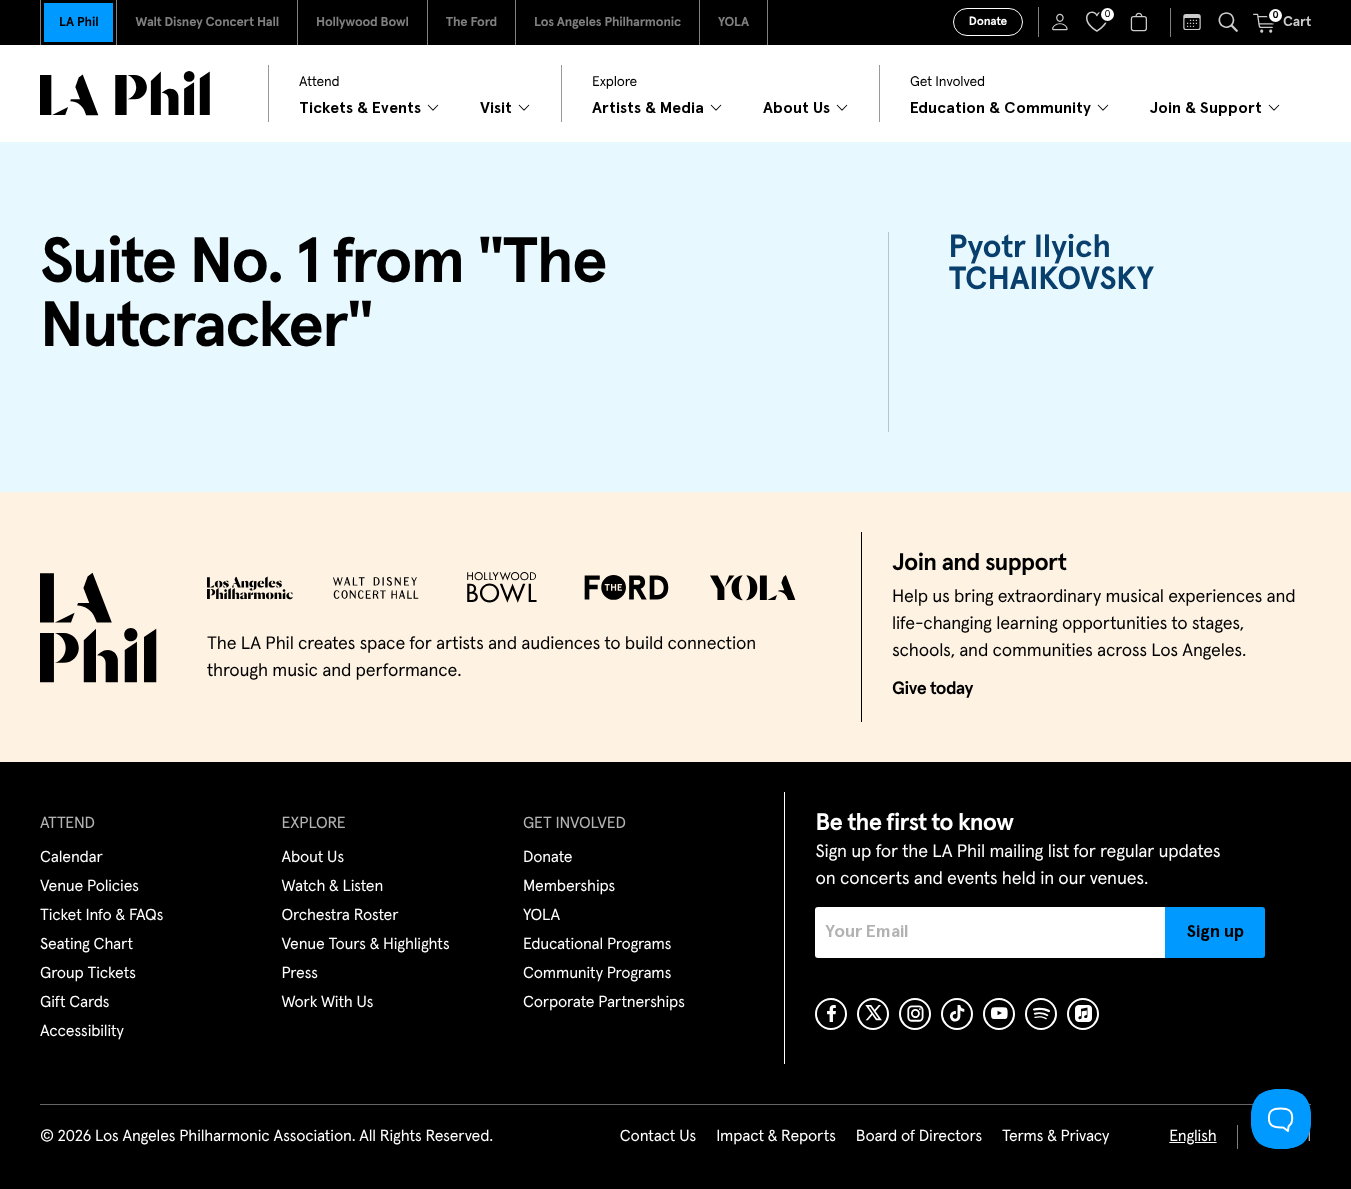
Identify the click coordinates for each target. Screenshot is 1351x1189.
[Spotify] (1041, 1014)
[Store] (1141, 22)
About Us (313, 858)
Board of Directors (919, 1137)
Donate (988, 22)
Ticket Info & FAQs (101, 916)
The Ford (471, 22)
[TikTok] (957, 1014)
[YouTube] (999, 1014)
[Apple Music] (1083, 1014)
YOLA (733, 22)
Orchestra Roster (340, 916)
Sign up (1215, 932)
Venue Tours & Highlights (366, 945)
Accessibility (82, 1032)
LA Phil (78, 22)
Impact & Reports (776, 1137)
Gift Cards (74, 1003)
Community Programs (597, 974)
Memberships (569, 887)
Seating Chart (86, 945)
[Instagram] (915, 1014)
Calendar (71, 858)
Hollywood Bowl (362, 22)
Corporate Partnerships (604, 1003)
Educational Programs (597, 945)
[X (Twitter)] (873, 1014)
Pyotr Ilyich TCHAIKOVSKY (1052, 264)
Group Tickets (88, 974)
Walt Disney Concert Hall (207, 22)
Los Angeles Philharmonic (607, 22)
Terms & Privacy (1055, 1137)
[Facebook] (831, 1014)
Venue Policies (89, 887)
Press (300, 974)
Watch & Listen (333, 887)
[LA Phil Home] (125, 93)
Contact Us (658, 1137)
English (1192, 1137)
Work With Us (328, 1003)
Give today (932, 689)
